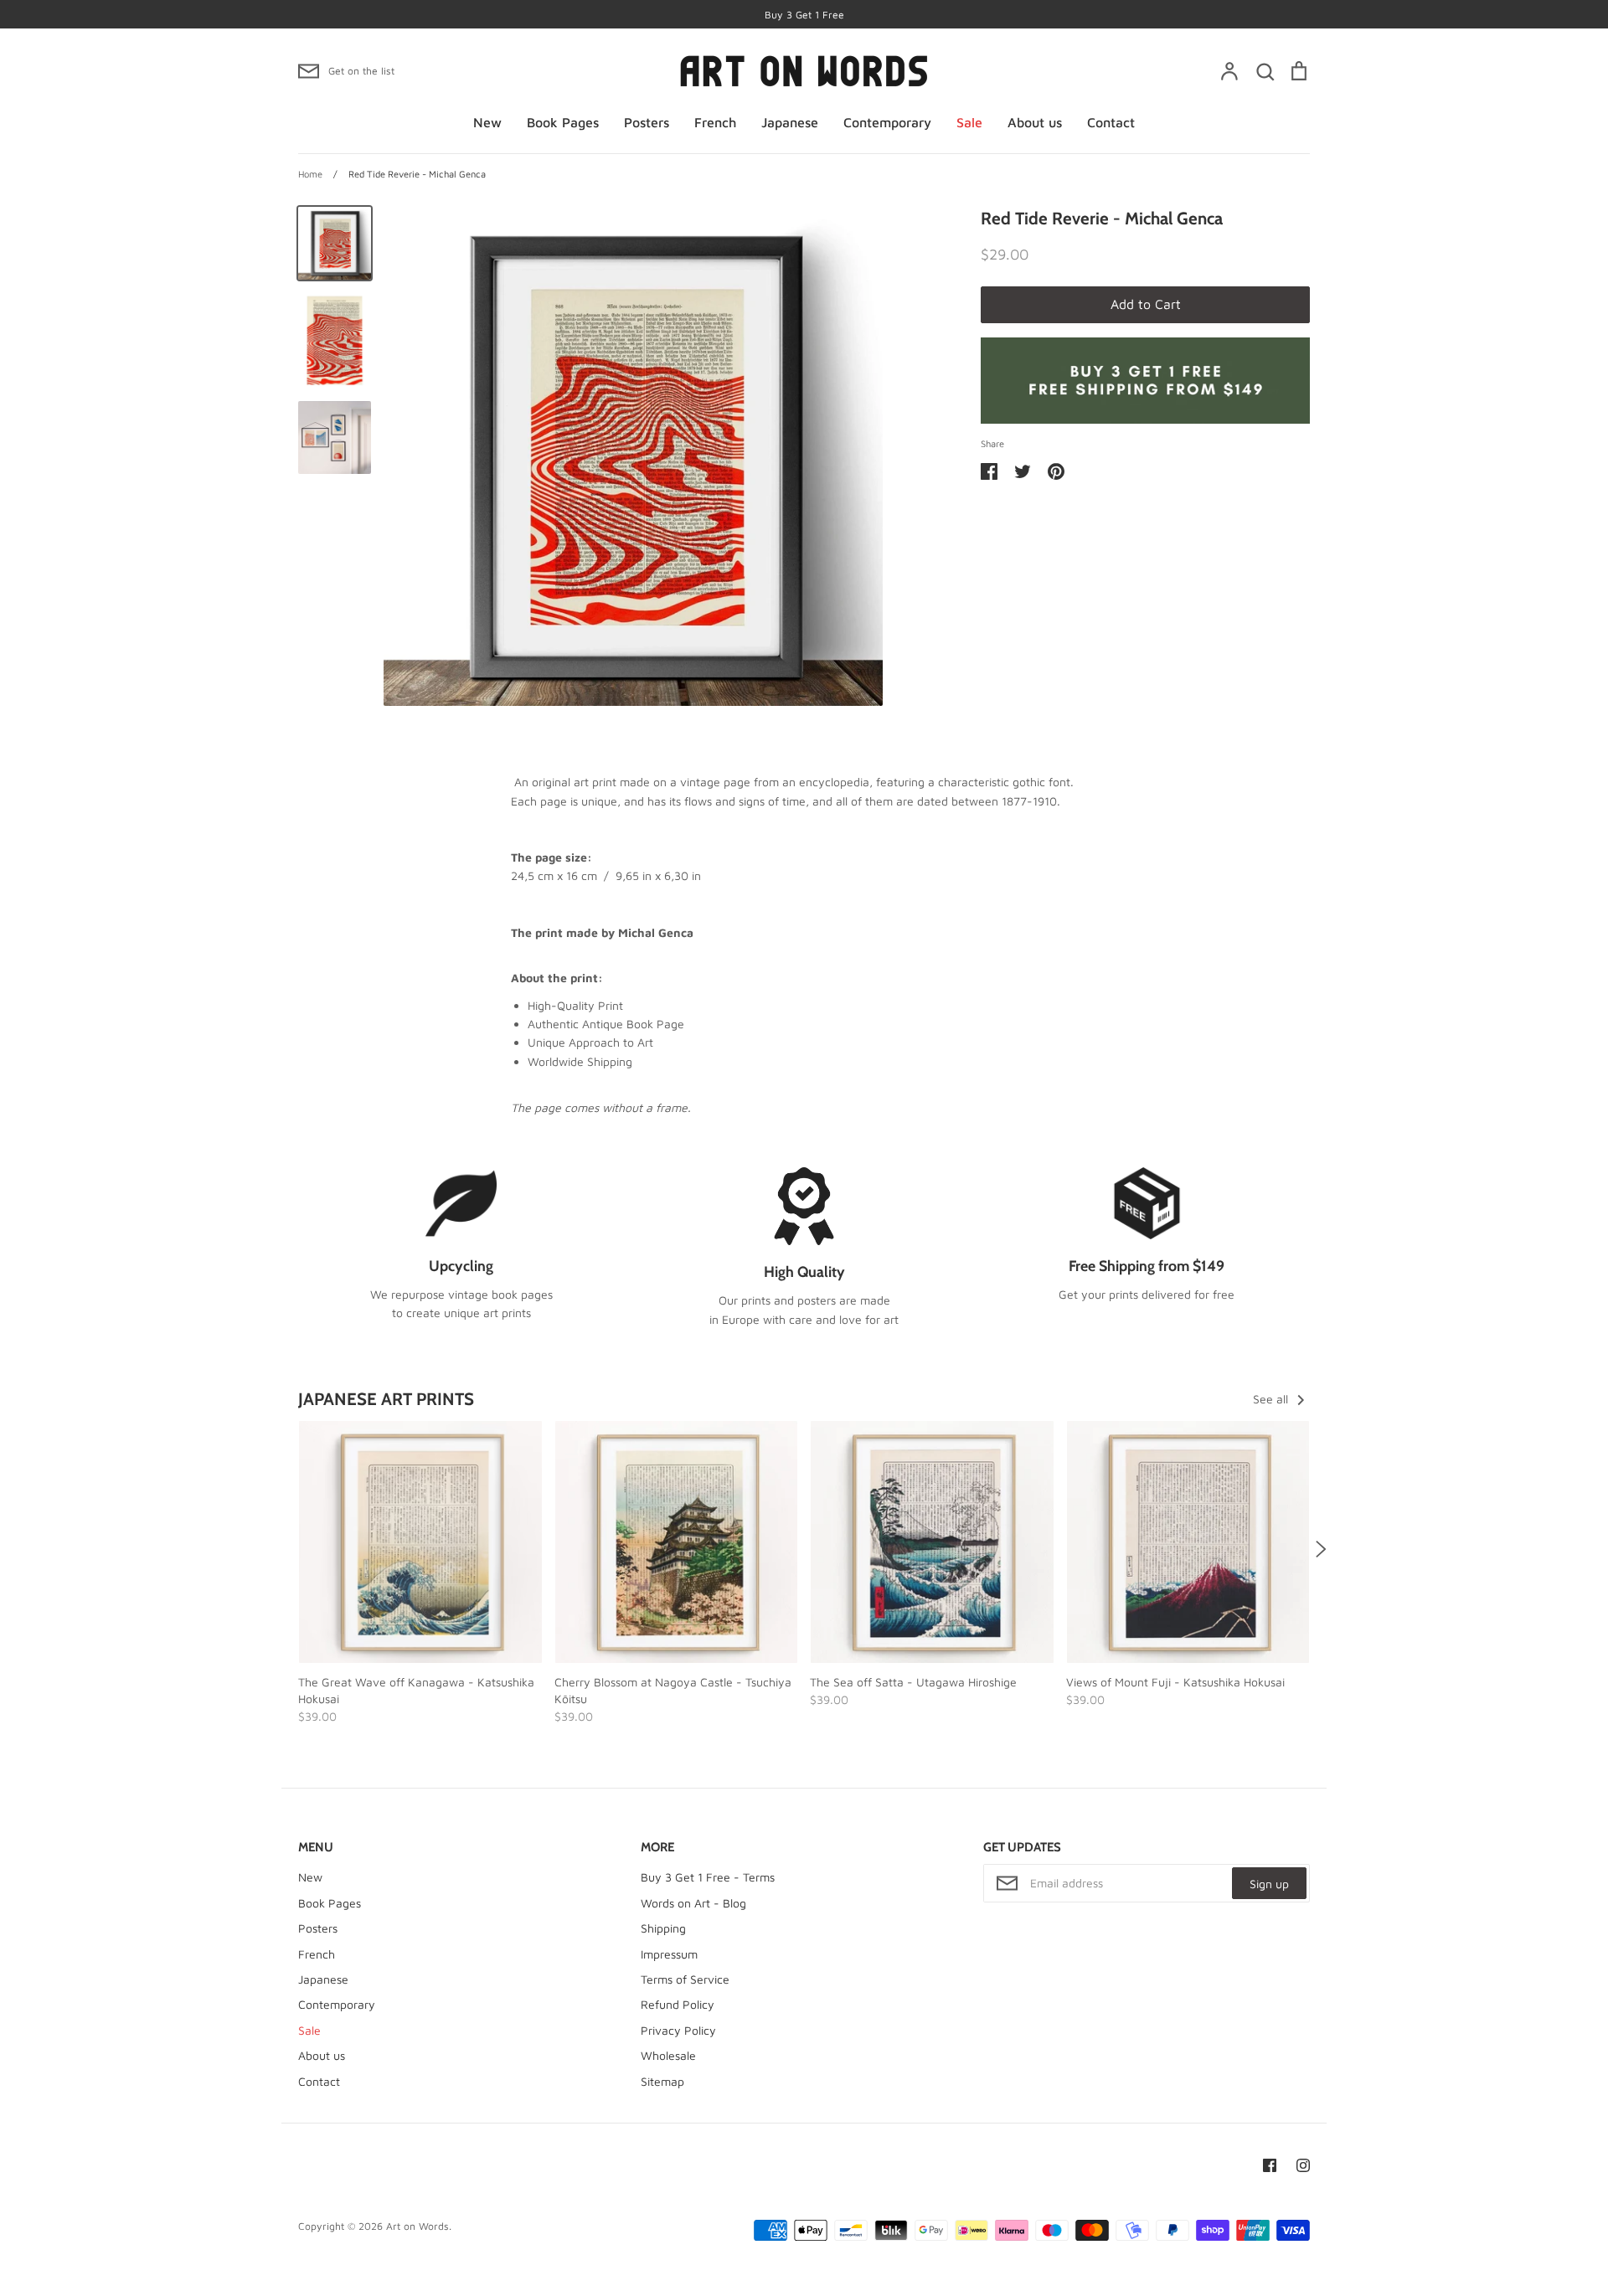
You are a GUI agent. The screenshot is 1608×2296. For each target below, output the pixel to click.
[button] (287, 1549)
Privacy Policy (678, 2030)
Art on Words (417, 2226)
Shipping (663, 1928)
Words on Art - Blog (693, 1903)
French (715, 122)
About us (1035, 122)
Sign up (1269, 1884)
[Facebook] (1270, 2165)
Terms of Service (685, 1979)
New (487, 122)
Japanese (790, 122)
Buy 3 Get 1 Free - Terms (708, 1877)
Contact (1111, 122)
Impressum (669, 1954)
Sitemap (662, 2081)
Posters (647, 122)
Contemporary (887, 122)
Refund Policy (678, 2004)
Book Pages (563, 122)
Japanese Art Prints (386, 1399)
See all (1272, 1399)
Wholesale (668, 2055)
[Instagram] (1303, 2165)
